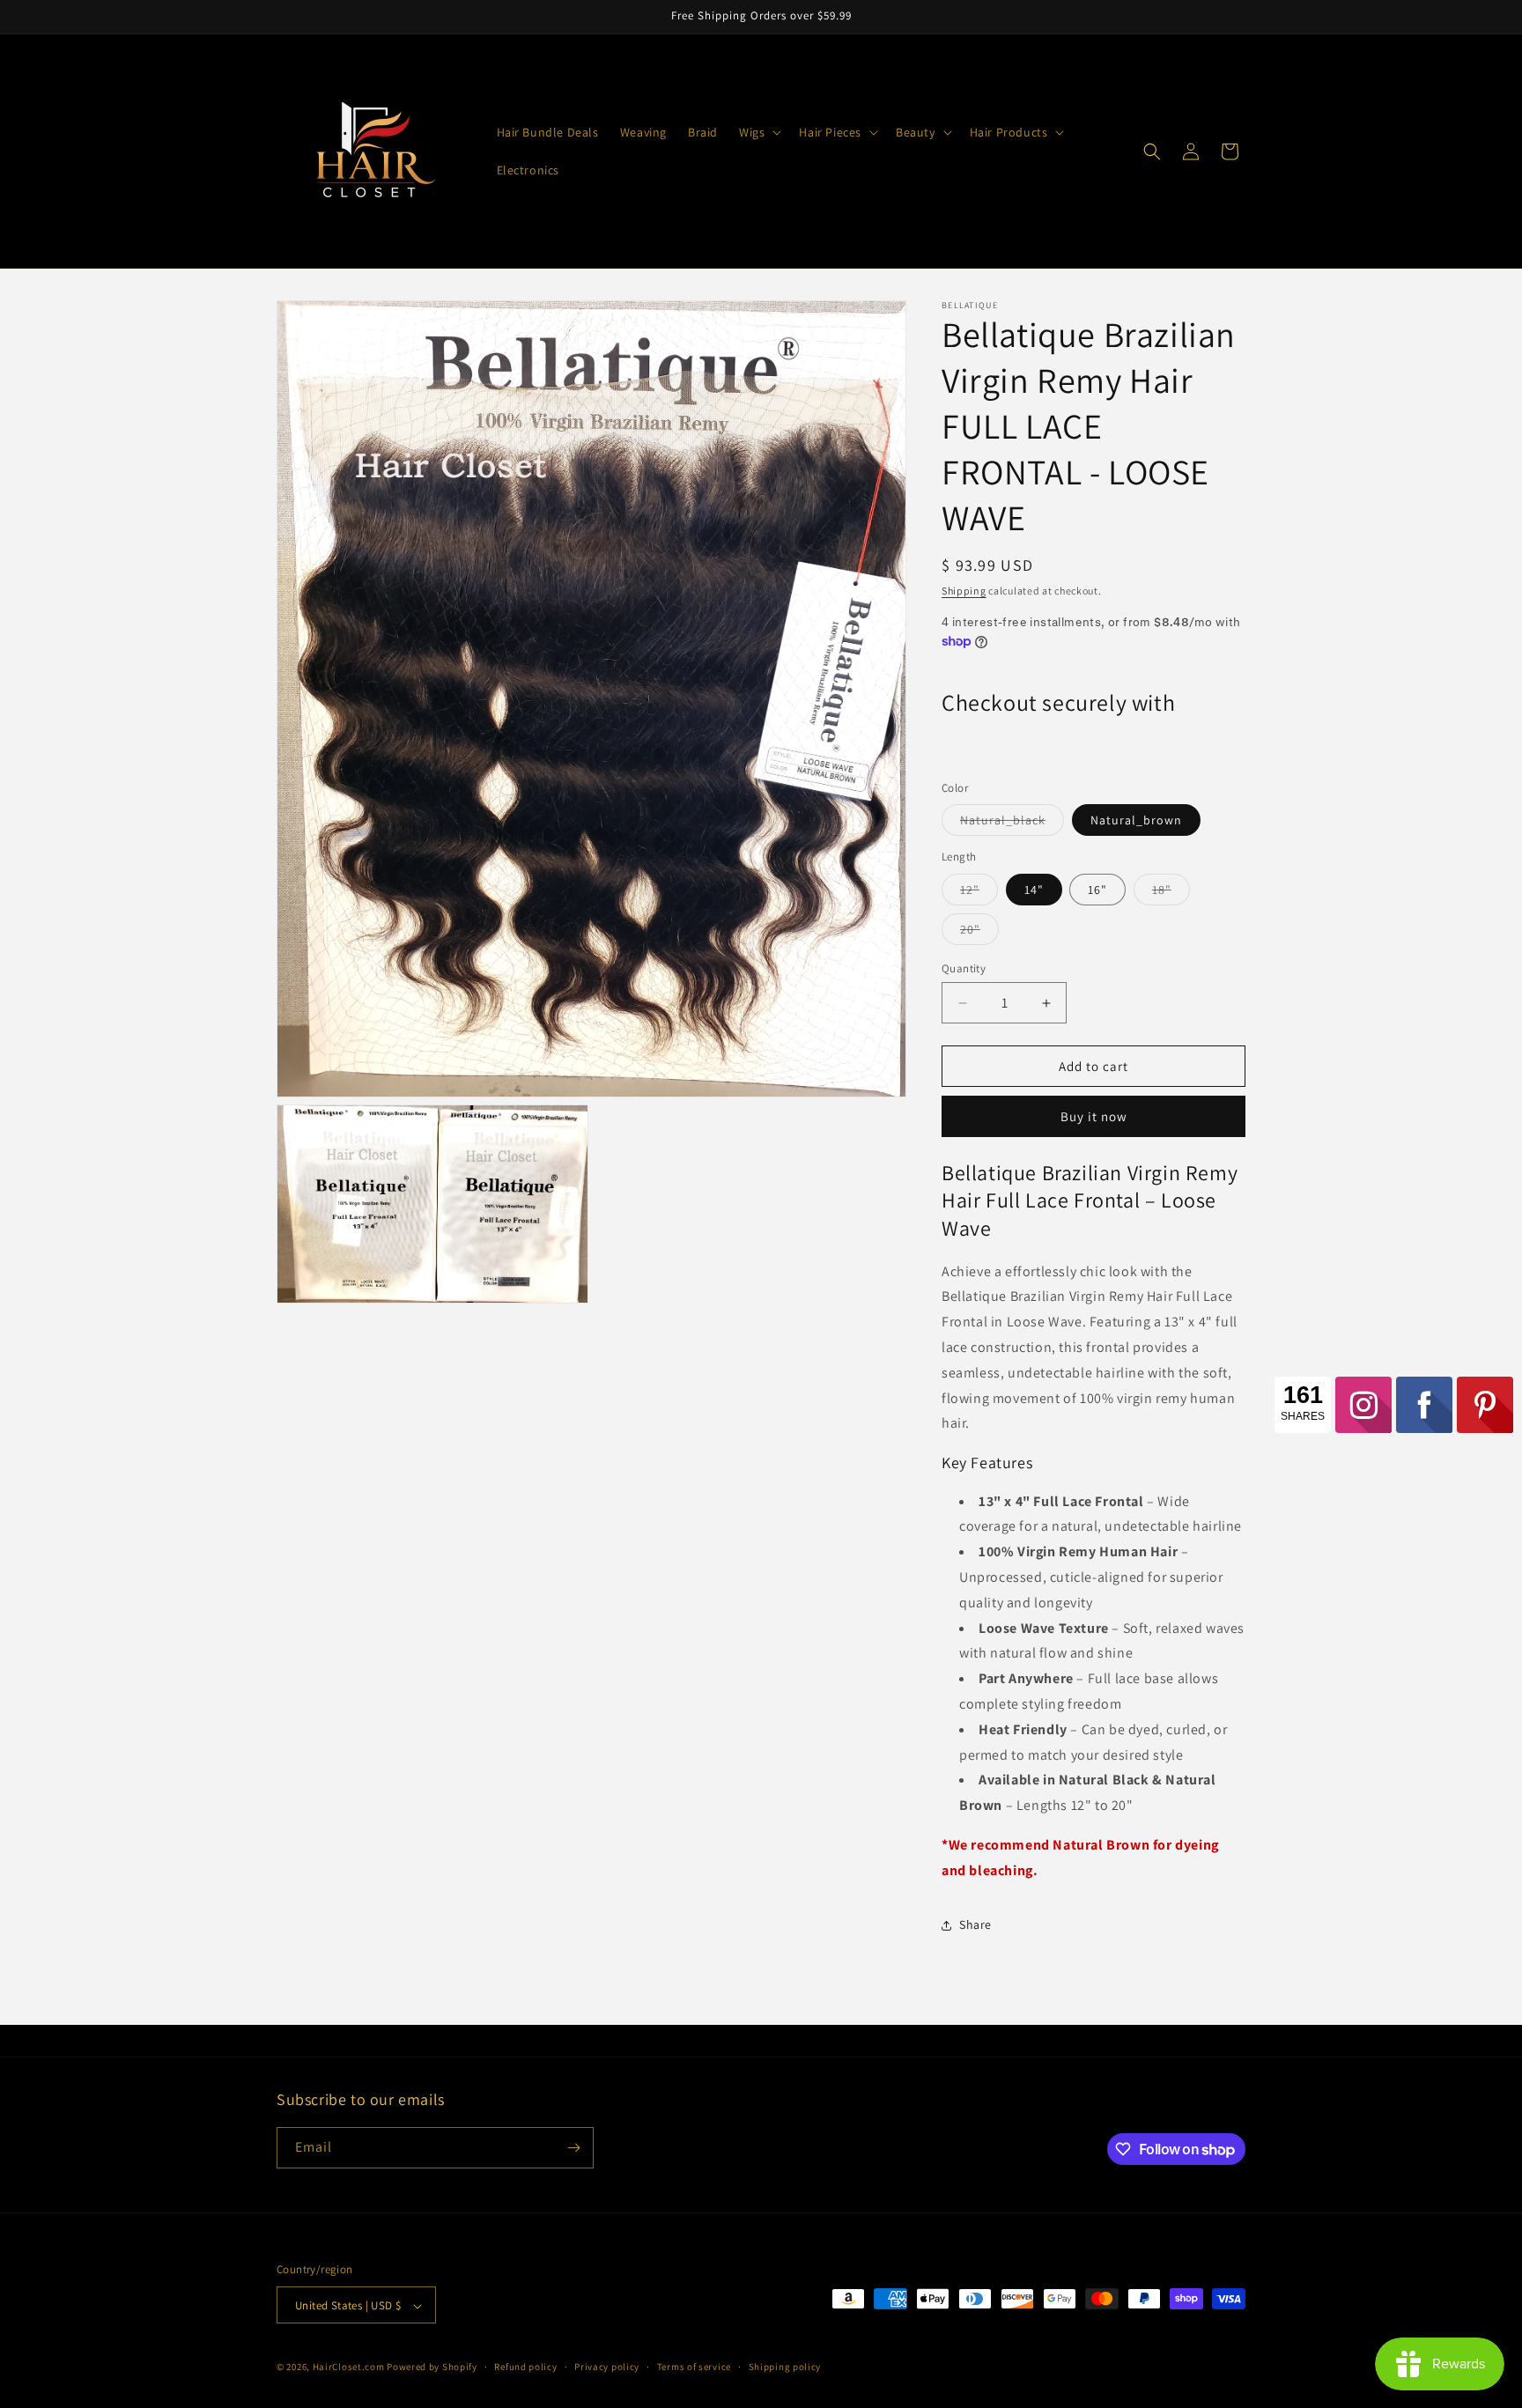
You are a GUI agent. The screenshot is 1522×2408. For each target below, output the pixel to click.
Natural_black (1012, 824)
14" (1034, 890)
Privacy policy (607, 2367)
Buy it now (1094, 1116)
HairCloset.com (349, 2367)
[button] (758, 132)
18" (1171, 893)
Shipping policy (785, 2367)
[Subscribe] (573, 2148)
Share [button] (975, 1924)
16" (1097, 890)
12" (979, 893)
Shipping (964, 591)
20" (979, 933)
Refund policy (525, 2367)
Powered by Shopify (432, 2367)
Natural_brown (1136, 820)
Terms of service (694, 2367)
